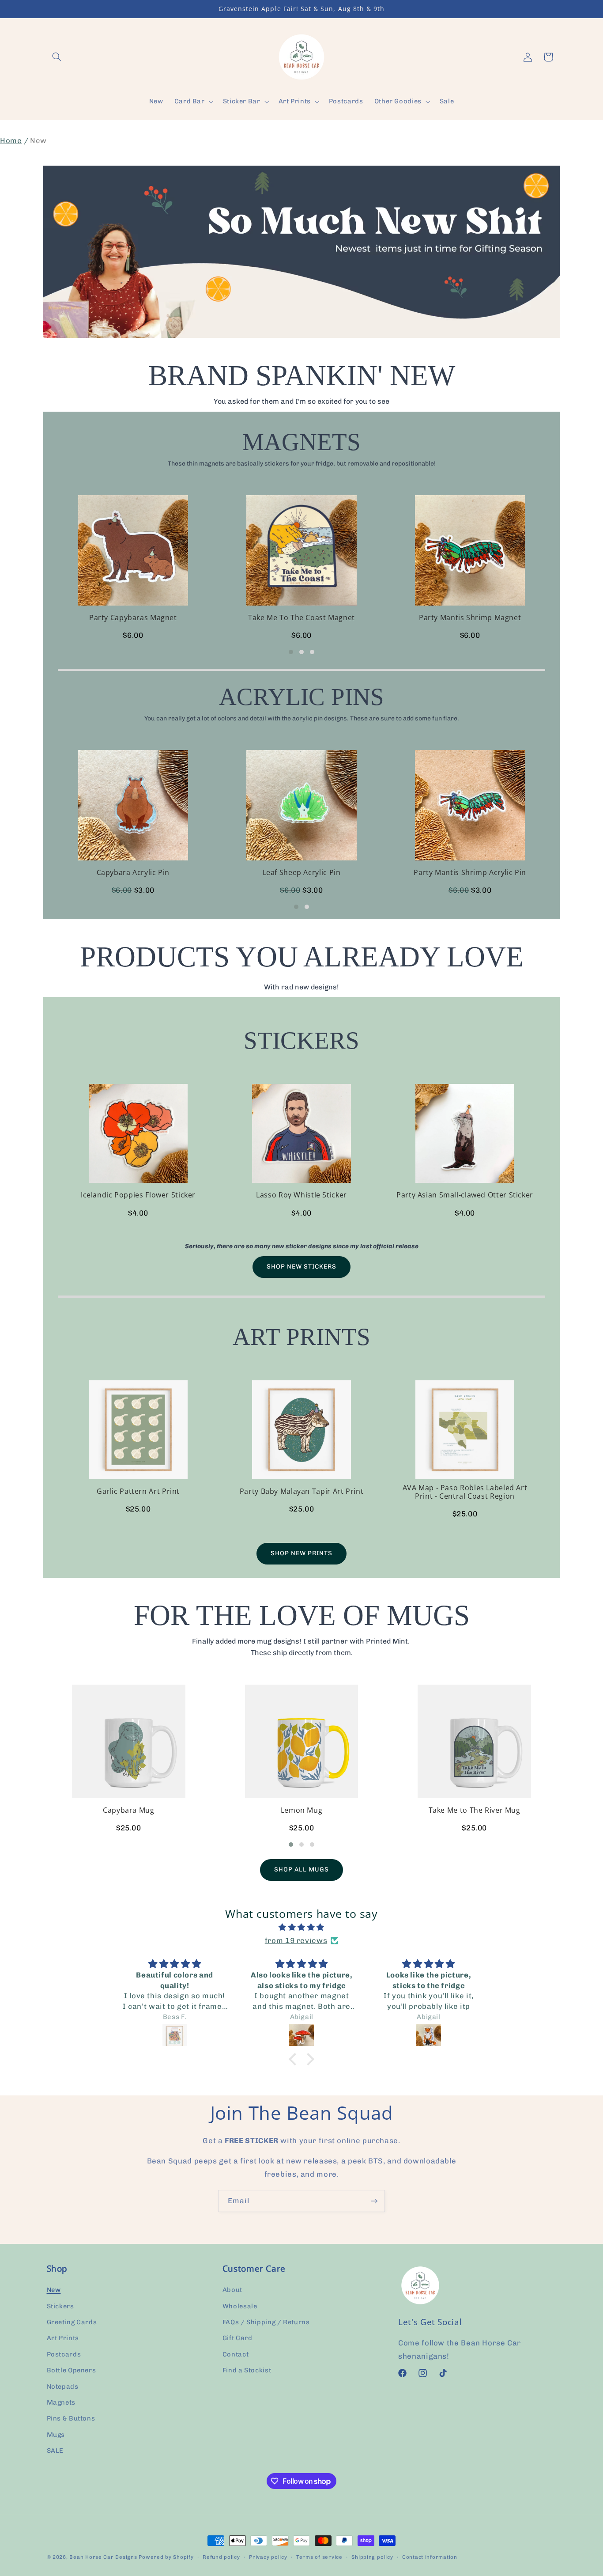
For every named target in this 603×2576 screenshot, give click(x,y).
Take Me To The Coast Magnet (301, 618)
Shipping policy (372, 2557)
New (54, 2290)
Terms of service (319, 2557)
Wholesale (240, 2306)
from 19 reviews (296, 1940)
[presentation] (37, 571)
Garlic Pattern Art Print (138, 1491)
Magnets (61, 2402)
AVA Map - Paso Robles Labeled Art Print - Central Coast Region (465, 1492)
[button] (57, 57)
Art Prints (63, 2338)
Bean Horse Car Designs (103, 2557)
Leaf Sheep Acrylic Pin (302, 873)
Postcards (64, 2354)
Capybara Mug (129, 1810)
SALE (55, 2451)
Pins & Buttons (71, 2418)
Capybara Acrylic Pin (133, 873)
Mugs (56, 2435)
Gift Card (237, 2338)
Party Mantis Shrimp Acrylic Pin (470, 873)
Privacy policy (268, 2557)
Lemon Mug (302, 1810)
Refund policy (221, 2557)
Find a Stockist (247, 2370)
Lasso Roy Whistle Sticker (301, 1195)
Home (11, 140)
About (232, 2290)
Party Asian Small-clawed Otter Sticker (465, 1195)
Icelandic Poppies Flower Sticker (138, 1195)
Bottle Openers (72, 2370)
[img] (301, 1928)
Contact (236, 2354)
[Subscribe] (374, 2201)
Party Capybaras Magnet (133, 618)
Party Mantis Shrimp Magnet (470, 618)
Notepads (63, 2387)
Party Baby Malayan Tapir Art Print (301, 1491)
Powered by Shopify (166, 2557)
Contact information (430, 2557)
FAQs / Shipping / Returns (266, 2322)
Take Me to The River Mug (475, 1810)
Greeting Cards (72, 2322)
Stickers (60, 2306)
